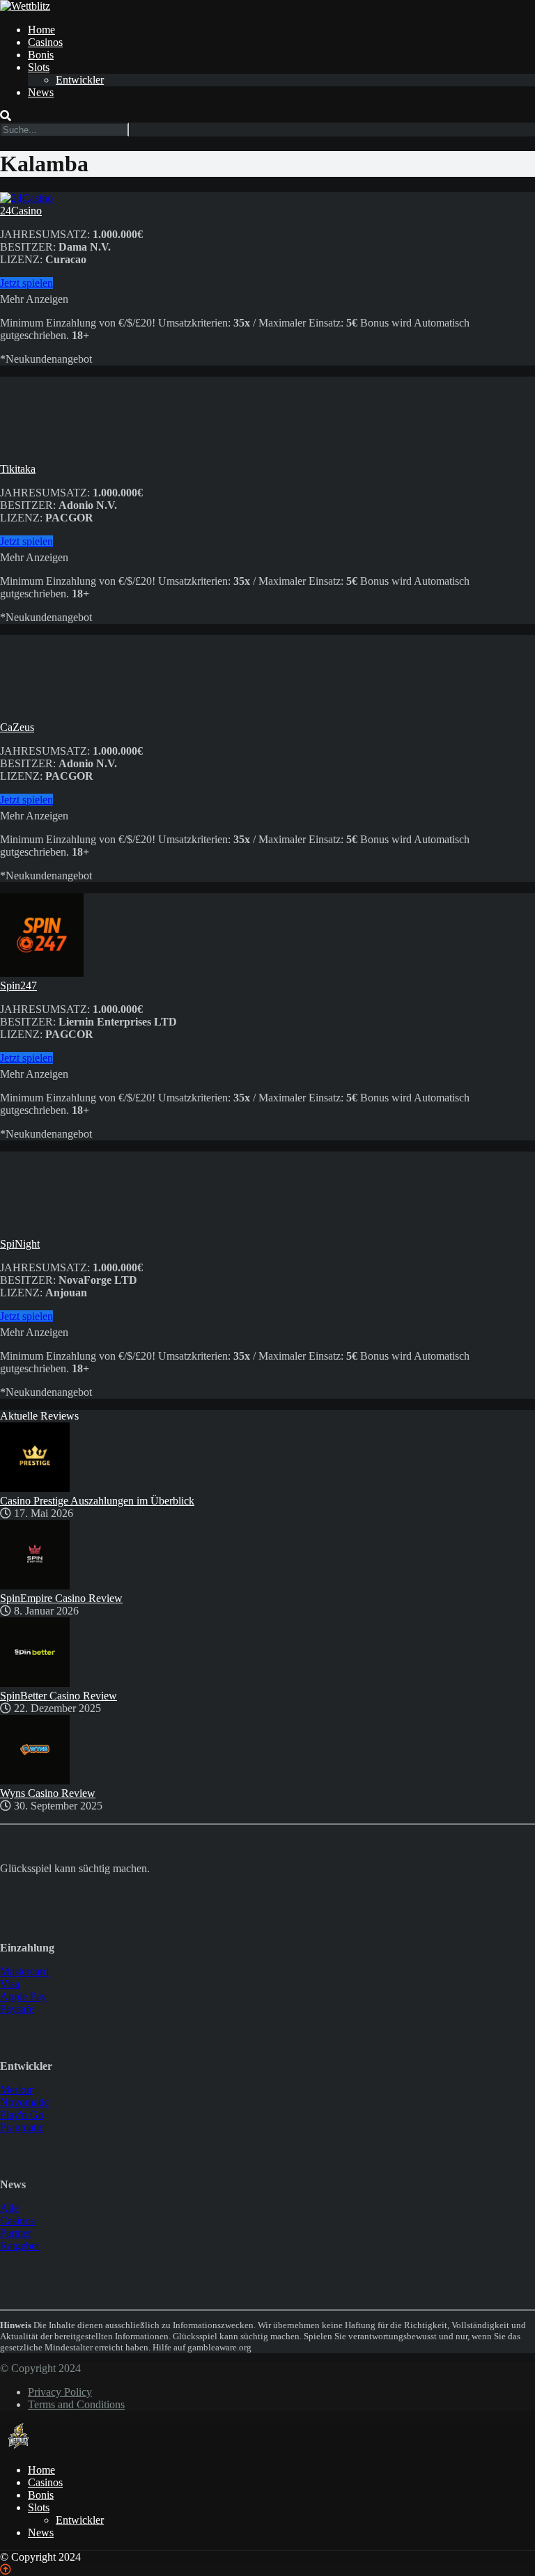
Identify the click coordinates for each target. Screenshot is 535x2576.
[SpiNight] (42, 1231)
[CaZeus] (42, 715)
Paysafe (17, 2009)
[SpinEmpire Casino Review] (35, 1586)
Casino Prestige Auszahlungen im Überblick (97, 1501)
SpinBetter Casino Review (59, 1696)
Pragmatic (22, 2127)
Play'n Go (22, 2115)
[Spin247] (42, 973)
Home (41, 30)
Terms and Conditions (76, 2404)
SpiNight (20, 1244)
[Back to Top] (6, 2569)
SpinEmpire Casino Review (61, 1598)
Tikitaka (18, 469)
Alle (9, 2208)
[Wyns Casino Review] (35, 1781)
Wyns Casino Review (48, 1793)
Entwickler (80, 80)
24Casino (21, 211)
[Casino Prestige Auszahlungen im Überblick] (35, 1488)
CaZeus (17, 727)
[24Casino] (26, 198)
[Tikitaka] (42, 456)
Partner (16, 2233)
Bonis (41, 55)
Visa (10, 1984)
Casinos (45, 42)
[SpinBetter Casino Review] (35, 1683)
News (41, 92)
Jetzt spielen (26, 283)
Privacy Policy (60, 2392)
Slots (39, 67)
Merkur (16, 2090)
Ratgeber (20, 2246)
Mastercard (24, 1971)
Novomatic (24, 2102)
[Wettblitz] (25, 6)
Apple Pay (23, 1996)
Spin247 (18, 985)
